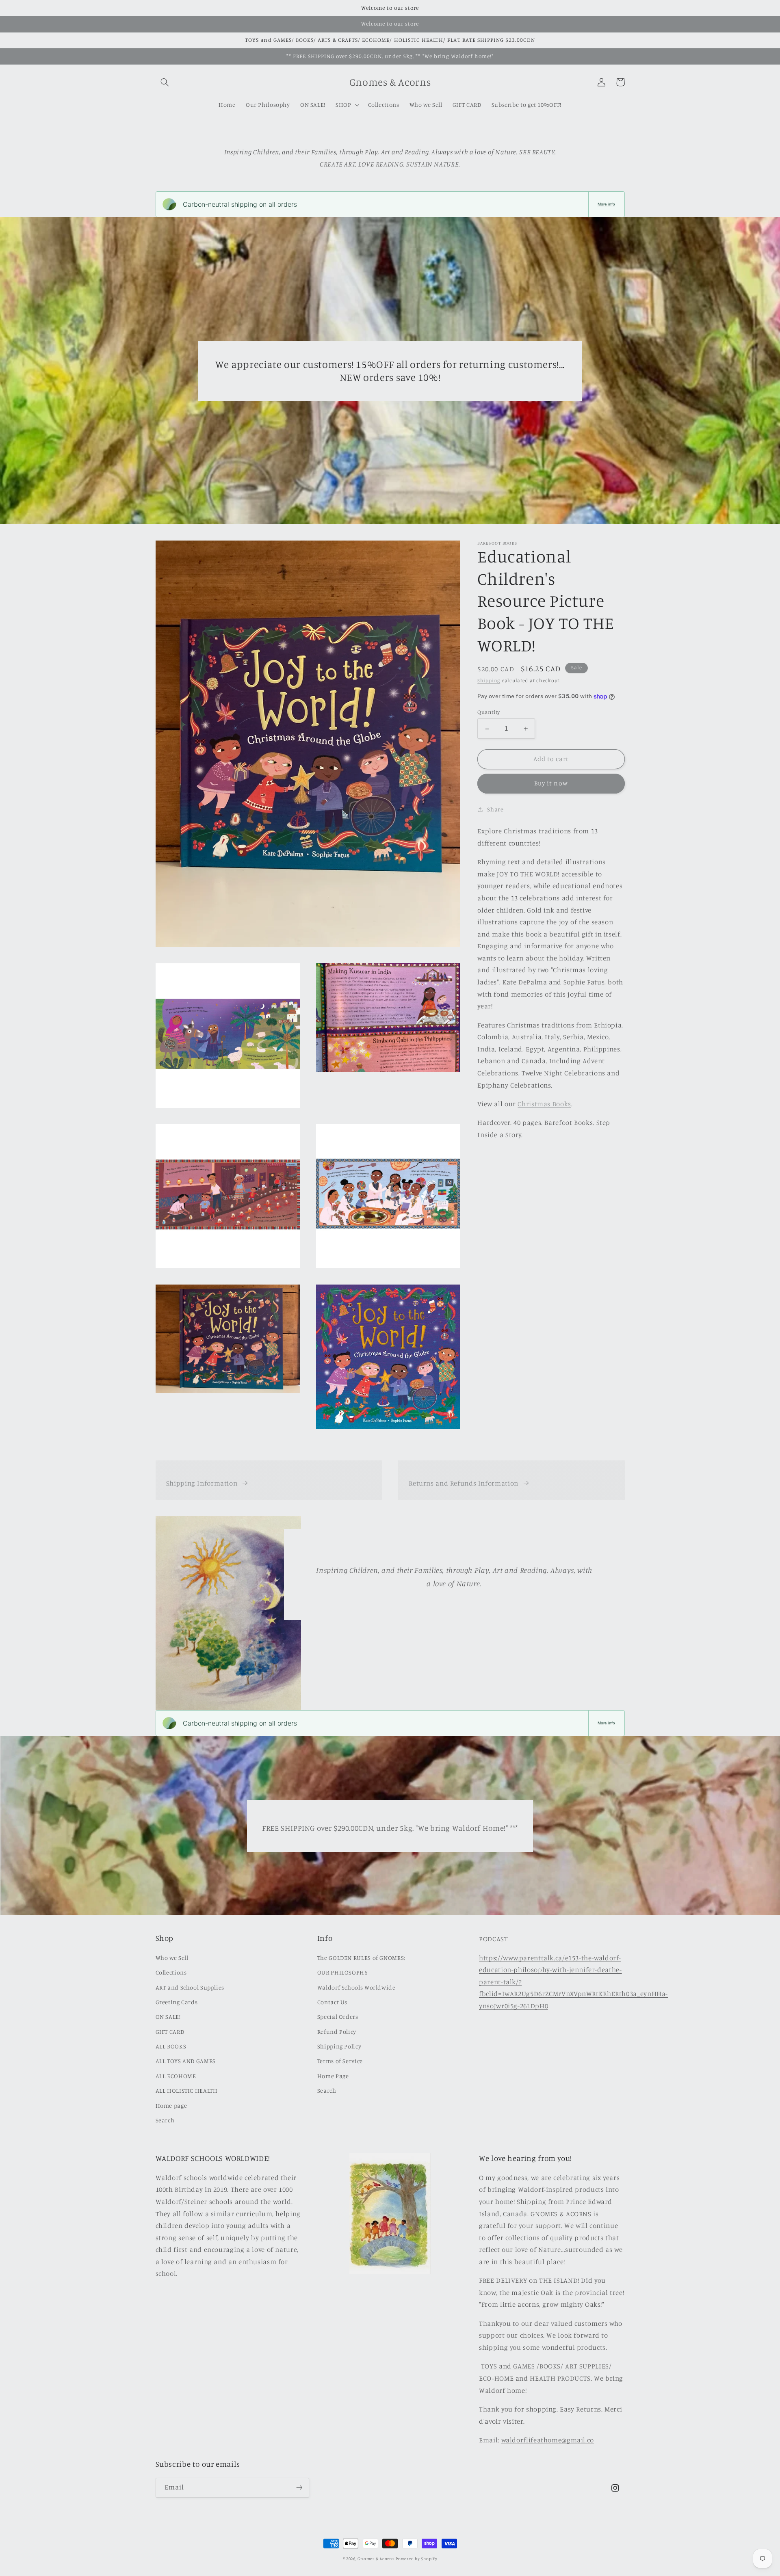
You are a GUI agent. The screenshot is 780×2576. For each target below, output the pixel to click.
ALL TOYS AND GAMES (186, 2061)
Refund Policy (337, 2032)
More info (606, 204)
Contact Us (332, 2002)
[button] (165, 82)
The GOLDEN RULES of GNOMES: (361, 1958)
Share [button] (495, 810)
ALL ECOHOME (176, 2076)
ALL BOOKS (171, 2046)
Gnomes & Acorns (376, 2559)
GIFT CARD (170, 2032)
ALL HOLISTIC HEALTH (187, 2090)
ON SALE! (168, 2017)
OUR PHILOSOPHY (343, 1972)
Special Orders (338, 2017)
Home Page (333, 2076)
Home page (171, 2106)
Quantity (489, 712)
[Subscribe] (299, 2488)
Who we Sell (172, 1958)
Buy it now (551, 784)
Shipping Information (202, 1483)
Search (165, 2120)
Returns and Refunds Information (464, 1483)
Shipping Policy (339, 2046)
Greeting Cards (177, 2002)
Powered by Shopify (416, 2559)
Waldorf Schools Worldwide (356, 1987)
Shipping (489, 681)
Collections (171, 1972)
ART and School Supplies (190, 1987)
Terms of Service (340, 2061)
